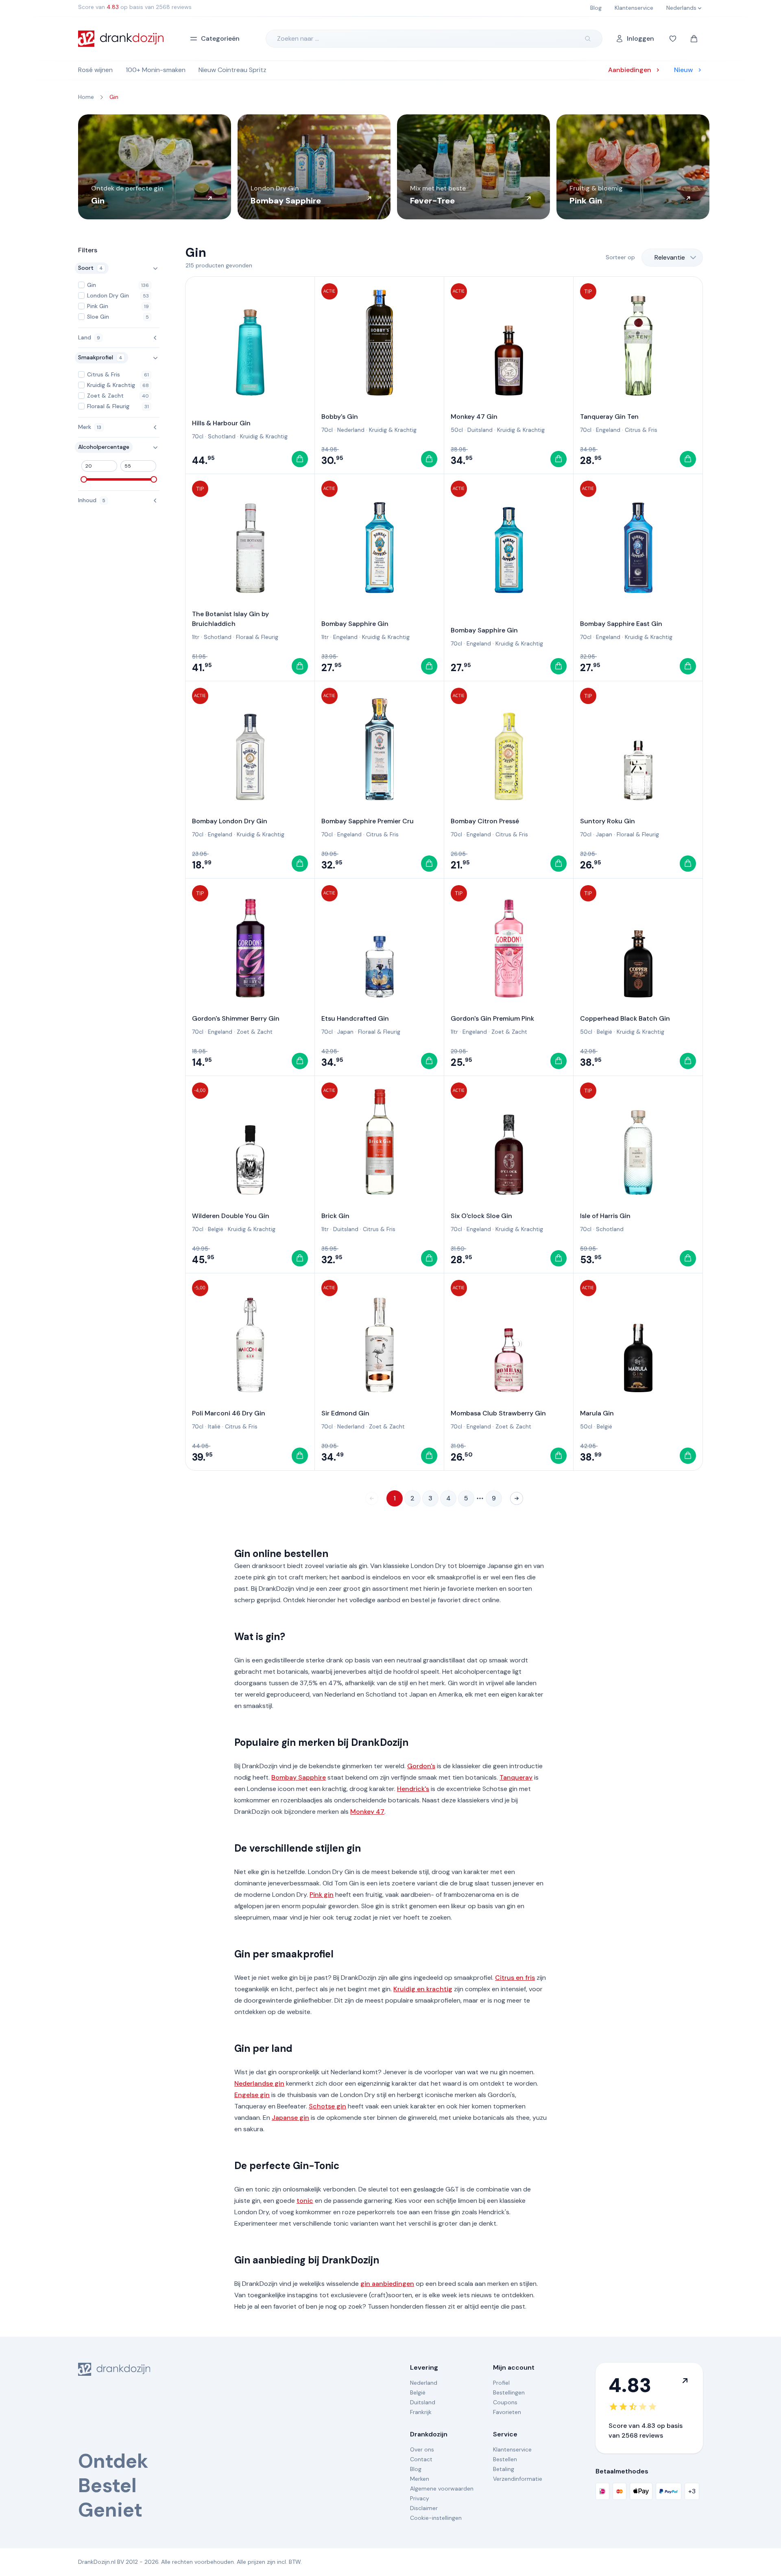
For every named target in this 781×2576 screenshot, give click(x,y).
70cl (198, 436)
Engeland (608, 430)
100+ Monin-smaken (156, 70)
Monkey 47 (367, 1812)
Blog (416, 2469)
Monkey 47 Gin (474, 417)
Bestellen (505, 2459)
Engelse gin (252, 2095)
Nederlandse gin (259, 2083)
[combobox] (672, 258)
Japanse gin (290, 2118)
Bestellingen (509, 2392)
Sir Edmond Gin (345, 1413)
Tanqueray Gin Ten (609, 417)
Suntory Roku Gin (608, 821)
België (604, 1032)
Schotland (222, 436)
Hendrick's (413, 1789)
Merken (420, 2479)
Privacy (420, 2498)
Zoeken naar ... (298, 38)
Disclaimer (424, 2508)
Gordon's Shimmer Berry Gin (236, 1018)
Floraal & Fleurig (257, 637)
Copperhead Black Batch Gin (625, 1018)
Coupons (505, 2402)
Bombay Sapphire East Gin (621, 624)
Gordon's (421, 1766)
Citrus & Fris (641, 430)
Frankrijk (421, 2412)
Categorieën (220, 38)
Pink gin (322, 1895)
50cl (457, 430)
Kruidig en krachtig (423, 1989)
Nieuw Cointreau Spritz (232, 70)
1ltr (196, 637)
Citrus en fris (515, 1978)
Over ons (422, 2449)
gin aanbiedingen (387, 2284)
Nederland (351, 430)
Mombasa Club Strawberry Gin (498, 1413)
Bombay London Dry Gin (230, 821)
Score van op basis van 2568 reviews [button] (135, 7)
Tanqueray (516, 1777)
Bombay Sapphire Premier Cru (368, 821)
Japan (604, 834)
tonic (305, 2201)
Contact (421, 2459)
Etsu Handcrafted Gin (355, 1018)
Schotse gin (327, 2106)
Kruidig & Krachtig (264, 436)
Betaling (504, 2469)
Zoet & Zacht (255, 1032)
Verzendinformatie (518, 2479)
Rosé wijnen (95, 70)
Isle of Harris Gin (605, 1216)
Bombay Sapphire (299, 1777)
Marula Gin (597, 1413)
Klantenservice (512, 2449)
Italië (214, 1426)
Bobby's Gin (340, 417)
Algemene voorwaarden (442, 2489)
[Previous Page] (372, 1498)
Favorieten (507, 2412)
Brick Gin (335, 1216)
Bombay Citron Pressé (485, 821)
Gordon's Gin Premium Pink (492, 1018)
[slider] (84, 479)
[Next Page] (517, 1498)
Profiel (501, 2383)
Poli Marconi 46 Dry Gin (229, 1413)
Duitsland (480, 430)
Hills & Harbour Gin (221, 423)
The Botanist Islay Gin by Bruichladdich (230, 619)
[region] (390, 167)
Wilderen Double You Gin (231, 1216)
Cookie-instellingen (436, 2518)
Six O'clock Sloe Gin (481, 1216)
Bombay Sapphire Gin (355, 624)
